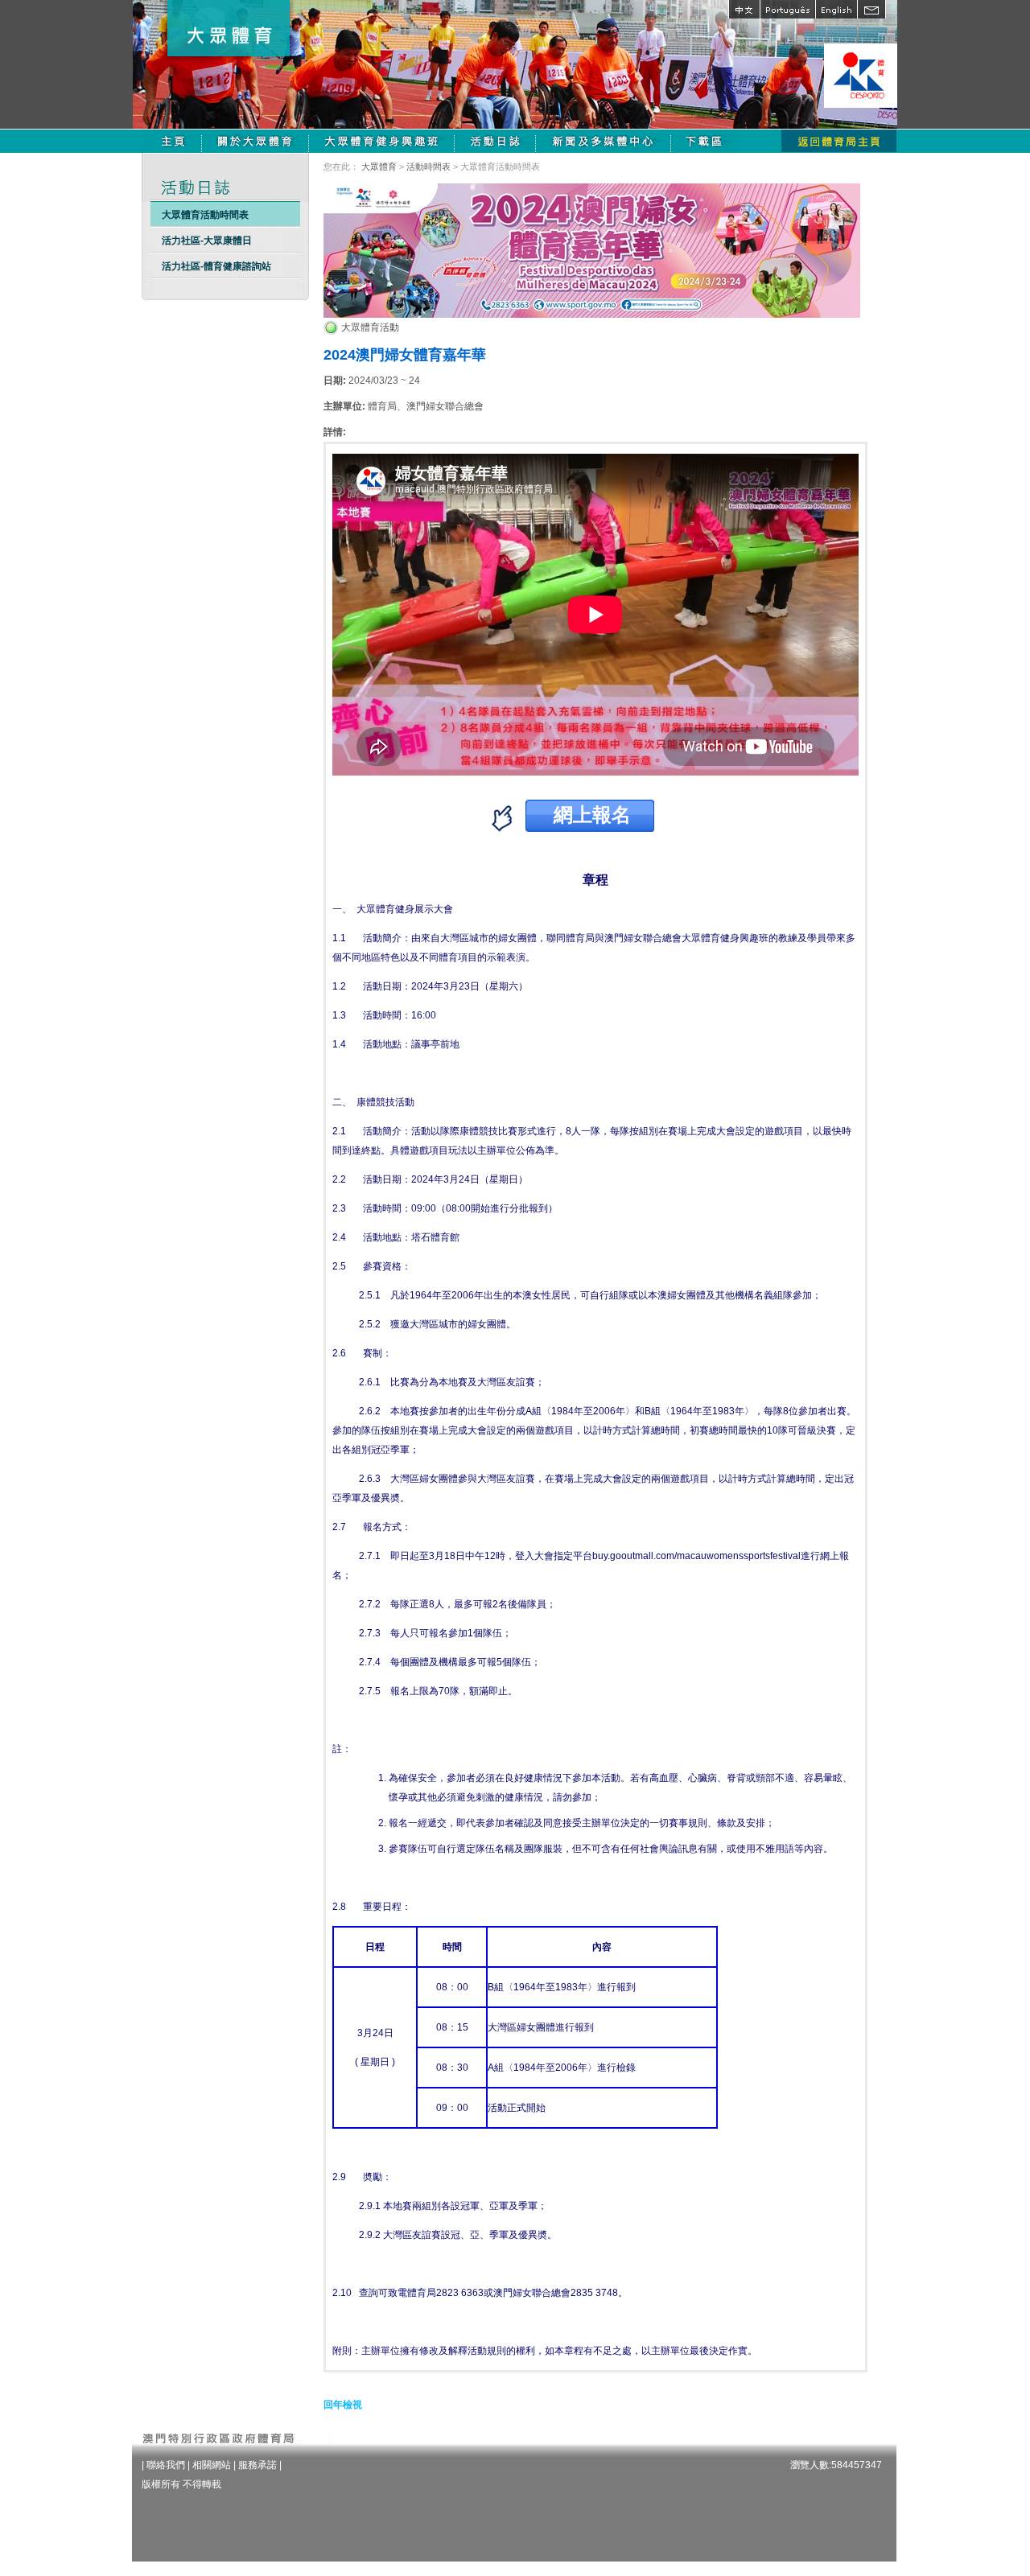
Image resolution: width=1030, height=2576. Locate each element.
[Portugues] (787, 9)
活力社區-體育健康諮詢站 (216, 266)
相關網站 (212, 2465)
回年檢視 (343, 2405)
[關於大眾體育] (255, 141)
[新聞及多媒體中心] (604, 141)
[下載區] (706, 141)
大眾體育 (379, 167)
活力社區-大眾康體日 (207, 241)
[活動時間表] (495, 141)
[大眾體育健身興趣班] (382, 141)
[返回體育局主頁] (839, 141)
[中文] (744, 9)
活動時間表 (428, 167)
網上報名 (592, 814)
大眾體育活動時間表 (205, 215)
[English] (836, 9)
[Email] (871, 9)
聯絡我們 (166, 2465)
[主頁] (173, 141)
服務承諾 (257, 2465)
